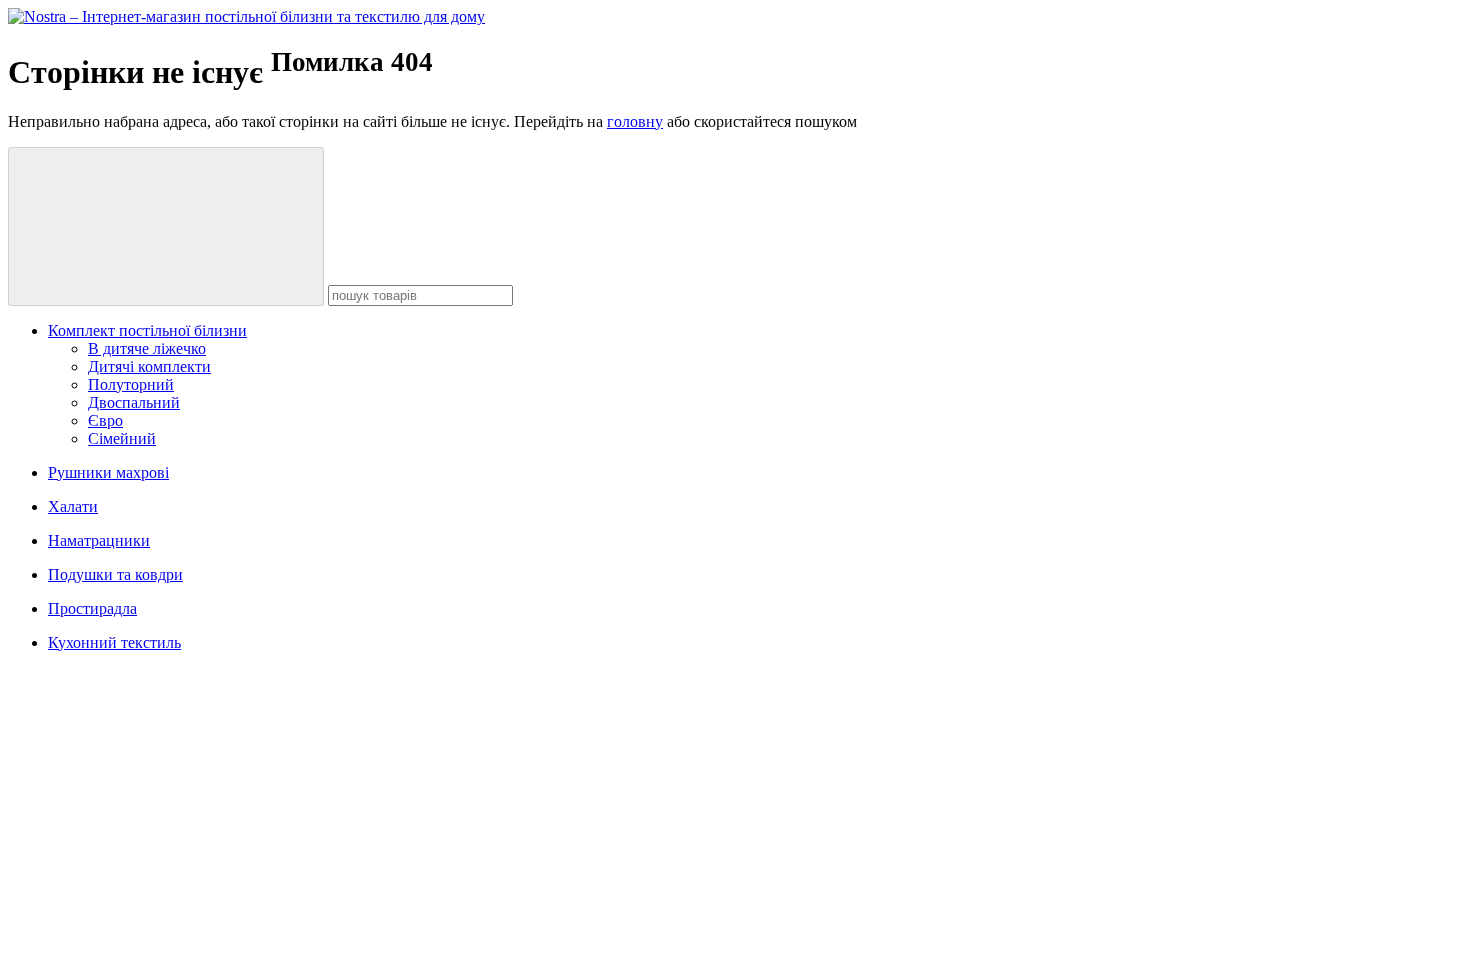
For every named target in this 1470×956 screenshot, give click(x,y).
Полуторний (131, 384)
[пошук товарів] (166, 226)
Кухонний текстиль (114, 642)
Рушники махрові (108, 472)
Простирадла (92, 608)
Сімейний (122, 438)
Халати (73, 506)
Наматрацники (99, 540)
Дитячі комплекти (149, 366)
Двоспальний (134, 402)
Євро (105, 420)
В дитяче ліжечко (147, 348)
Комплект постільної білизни (147, 330)
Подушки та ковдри (115, 574)
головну (635, 121)
